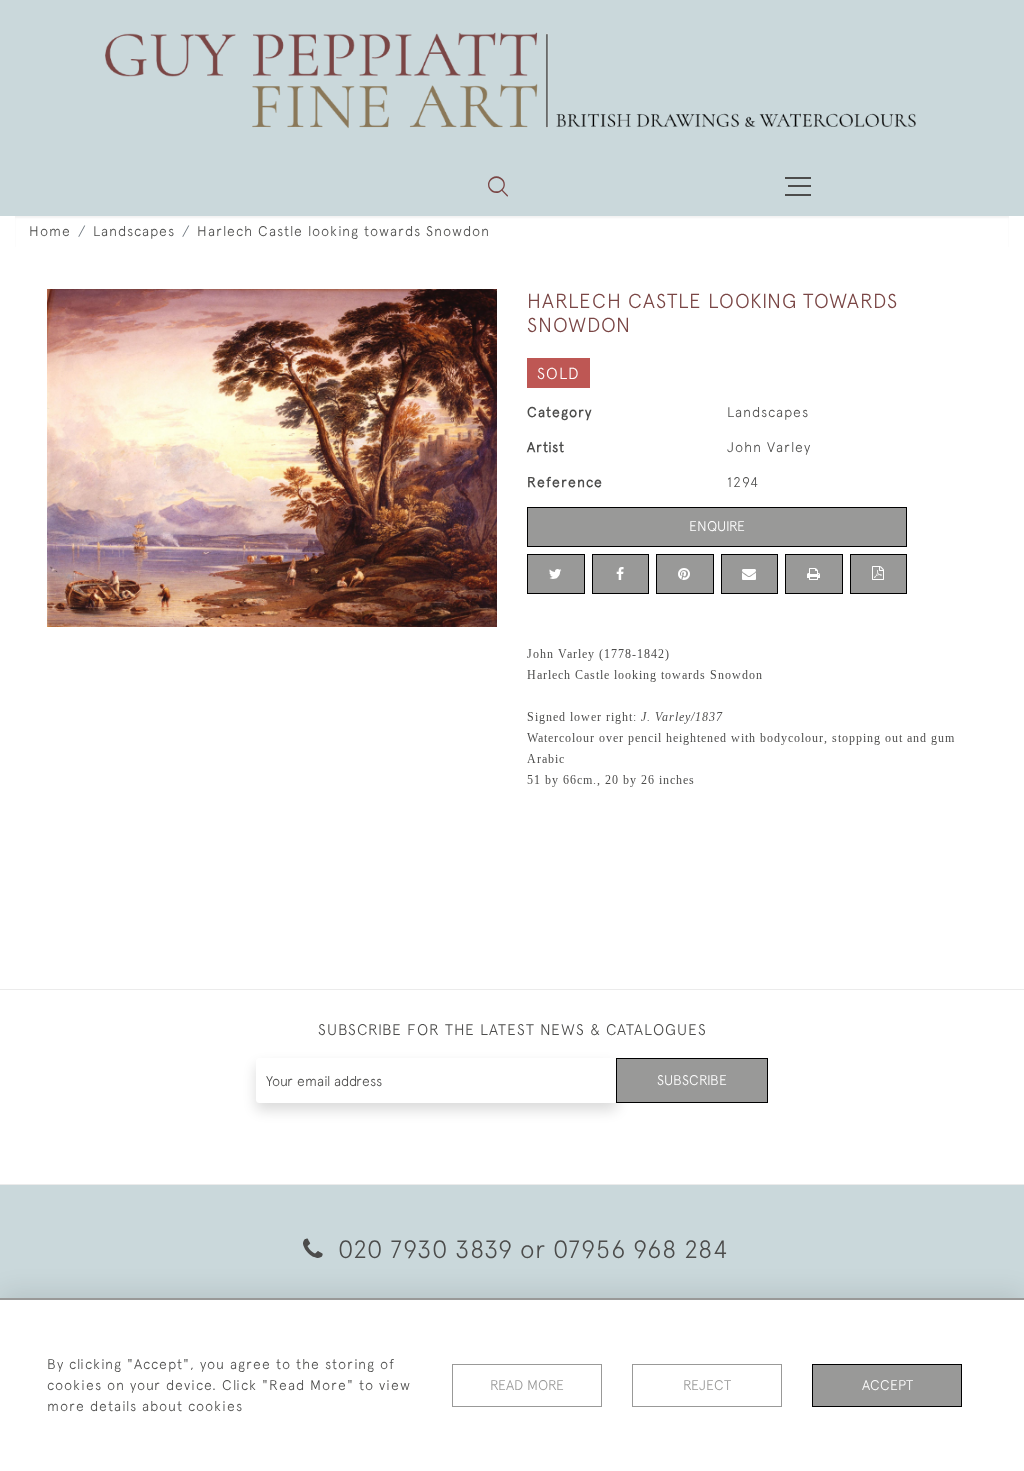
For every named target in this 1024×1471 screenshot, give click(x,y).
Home (50, 231)
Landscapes (134, 231)
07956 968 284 (641, 1248)
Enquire (717, 526)
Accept (887, 1385)
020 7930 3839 (425, 1248)
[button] (498, 186)
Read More (527, 1385)
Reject (707, 1385)
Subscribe (692, 1080)
